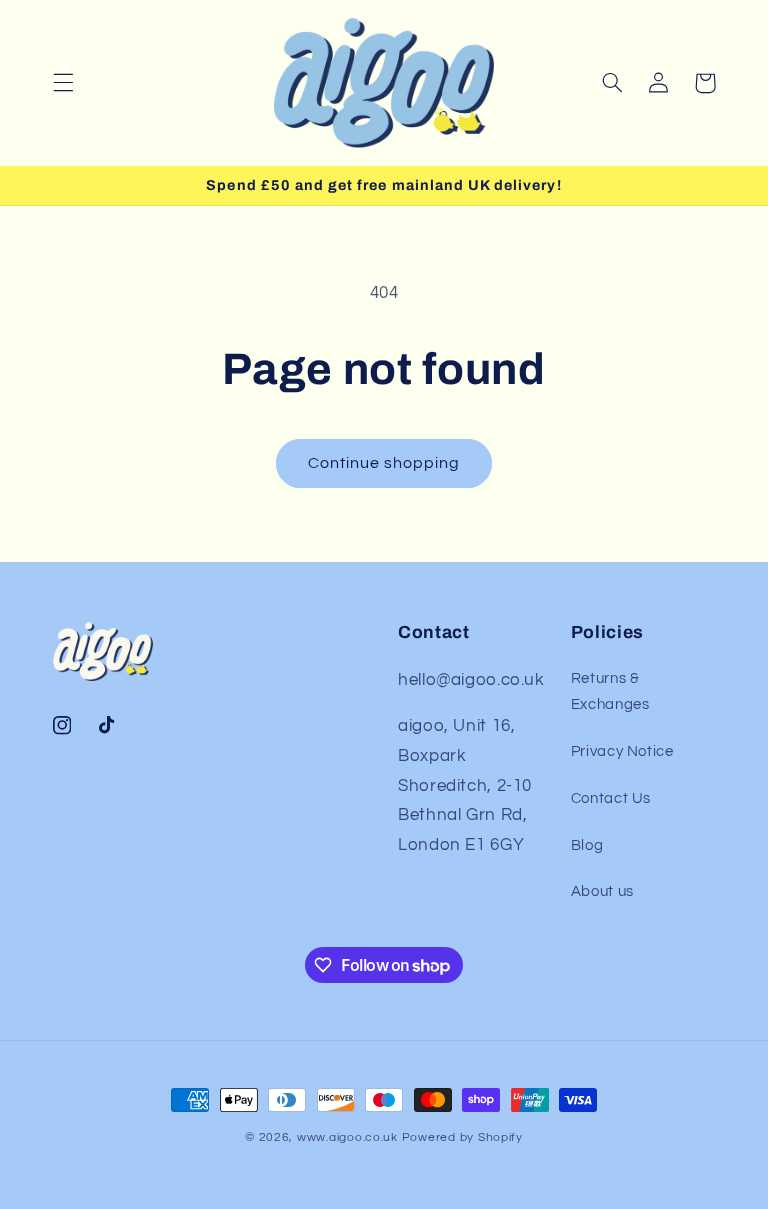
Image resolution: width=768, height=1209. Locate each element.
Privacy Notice (622, 751)
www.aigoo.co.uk (347, 1137)
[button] (63, 83)
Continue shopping (384, 463)
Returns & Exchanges (610, 691)
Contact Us (611, 798)
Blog (587, 845)
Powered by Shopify (462, 1137)
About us (602, 891)
